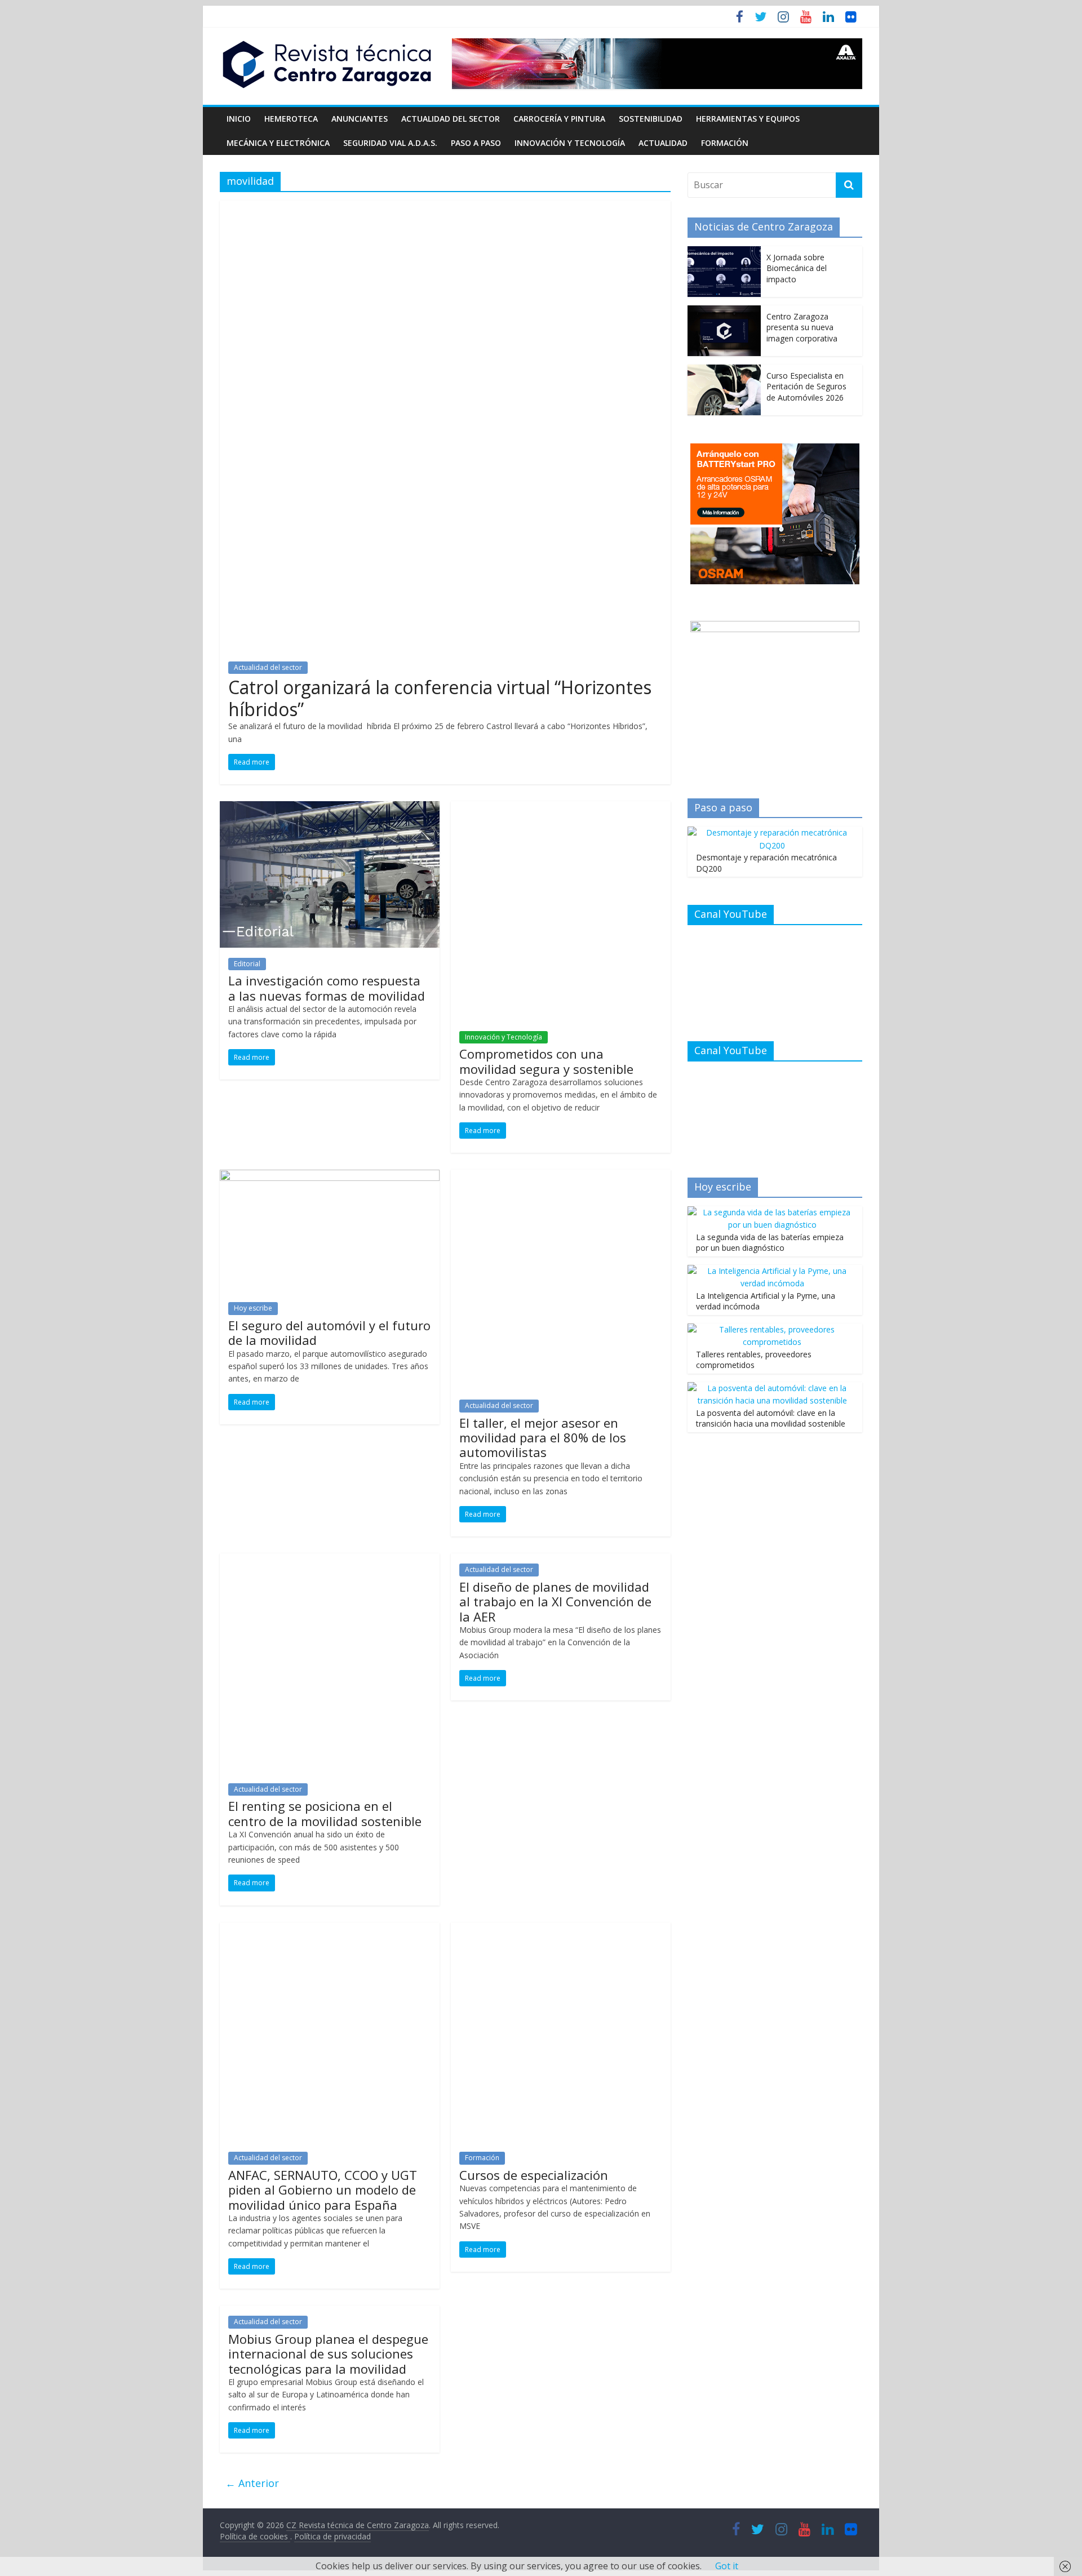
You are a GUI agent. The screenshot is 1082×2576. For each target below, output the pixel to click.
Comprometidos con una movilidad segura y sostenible (546, 1061)
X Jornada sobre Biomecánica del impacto (797, 268)
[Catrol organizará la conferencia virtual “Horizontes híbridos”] (445, 207)
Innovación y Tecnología (570, 143)
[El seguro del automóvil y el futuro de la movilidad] (330, 1176)
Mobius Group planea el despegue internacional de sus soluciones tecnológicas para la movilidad (328, 2354)
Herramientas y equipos (748, 119)
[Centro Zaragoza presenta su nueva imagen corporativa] (724, 311)
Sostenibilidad (651, 119)
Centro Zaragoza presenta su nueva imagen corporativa (802, 327)
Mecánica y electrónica (278, 143)
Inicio (239, 119)
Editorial (247, 964)
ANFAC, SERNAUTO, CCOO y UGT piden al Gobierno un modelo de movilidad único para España (323, 2190)
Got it (727, 2566)
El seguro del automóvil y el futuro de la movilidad (329, 1333)
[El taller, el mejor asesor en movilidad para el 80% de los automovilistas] (561, 1176)
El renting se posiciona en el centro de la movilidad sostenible (325, 1813)
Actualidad (663, 143)
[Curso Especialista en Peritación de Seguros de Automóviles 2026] (724, 370)
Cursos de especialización (534, 2175)
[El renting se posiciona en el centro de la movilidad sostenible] (330, 1560)
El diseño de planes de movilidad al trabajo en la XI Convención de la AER (555, 1602)
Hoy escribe (253, 1308)
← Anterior (252, 2483)
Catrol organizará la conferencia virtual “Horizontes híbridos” (440, 698)
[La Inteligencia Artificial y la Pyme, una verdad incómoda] (772, 1271)
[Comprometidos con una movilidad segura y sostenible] (561, 808)
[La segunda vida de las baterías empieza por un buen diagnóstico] (772, 1212)
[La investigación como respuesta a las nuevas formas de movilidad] (330, 808)
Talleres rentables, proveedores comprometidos (754, 1360)
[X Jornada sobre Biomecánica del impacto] (724, 252)
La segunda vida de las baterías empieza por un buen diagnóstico (770, 1243)
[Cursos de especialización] (561, 1929)
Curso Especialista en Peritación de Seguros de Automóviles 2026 (806, 387)
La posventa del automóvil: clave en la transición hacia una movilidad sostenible (771, 1418)
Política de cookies (255, 2536)
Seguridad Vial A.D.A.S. (390, 143)
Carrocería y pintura (559, 119)
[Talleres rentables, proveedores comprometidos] (772, 1329)
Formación (725, 143)
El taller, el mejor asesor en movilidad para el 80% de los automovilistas (543, 1438)
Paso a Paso (476, 143)
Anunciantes (360, 119)
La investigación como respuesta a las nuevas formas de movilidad (327, 988)
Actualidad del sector (451, 119)
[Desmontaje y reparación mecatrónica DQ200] (772, 832)
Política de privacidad (332, 2536)
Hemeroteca (291, 119)
